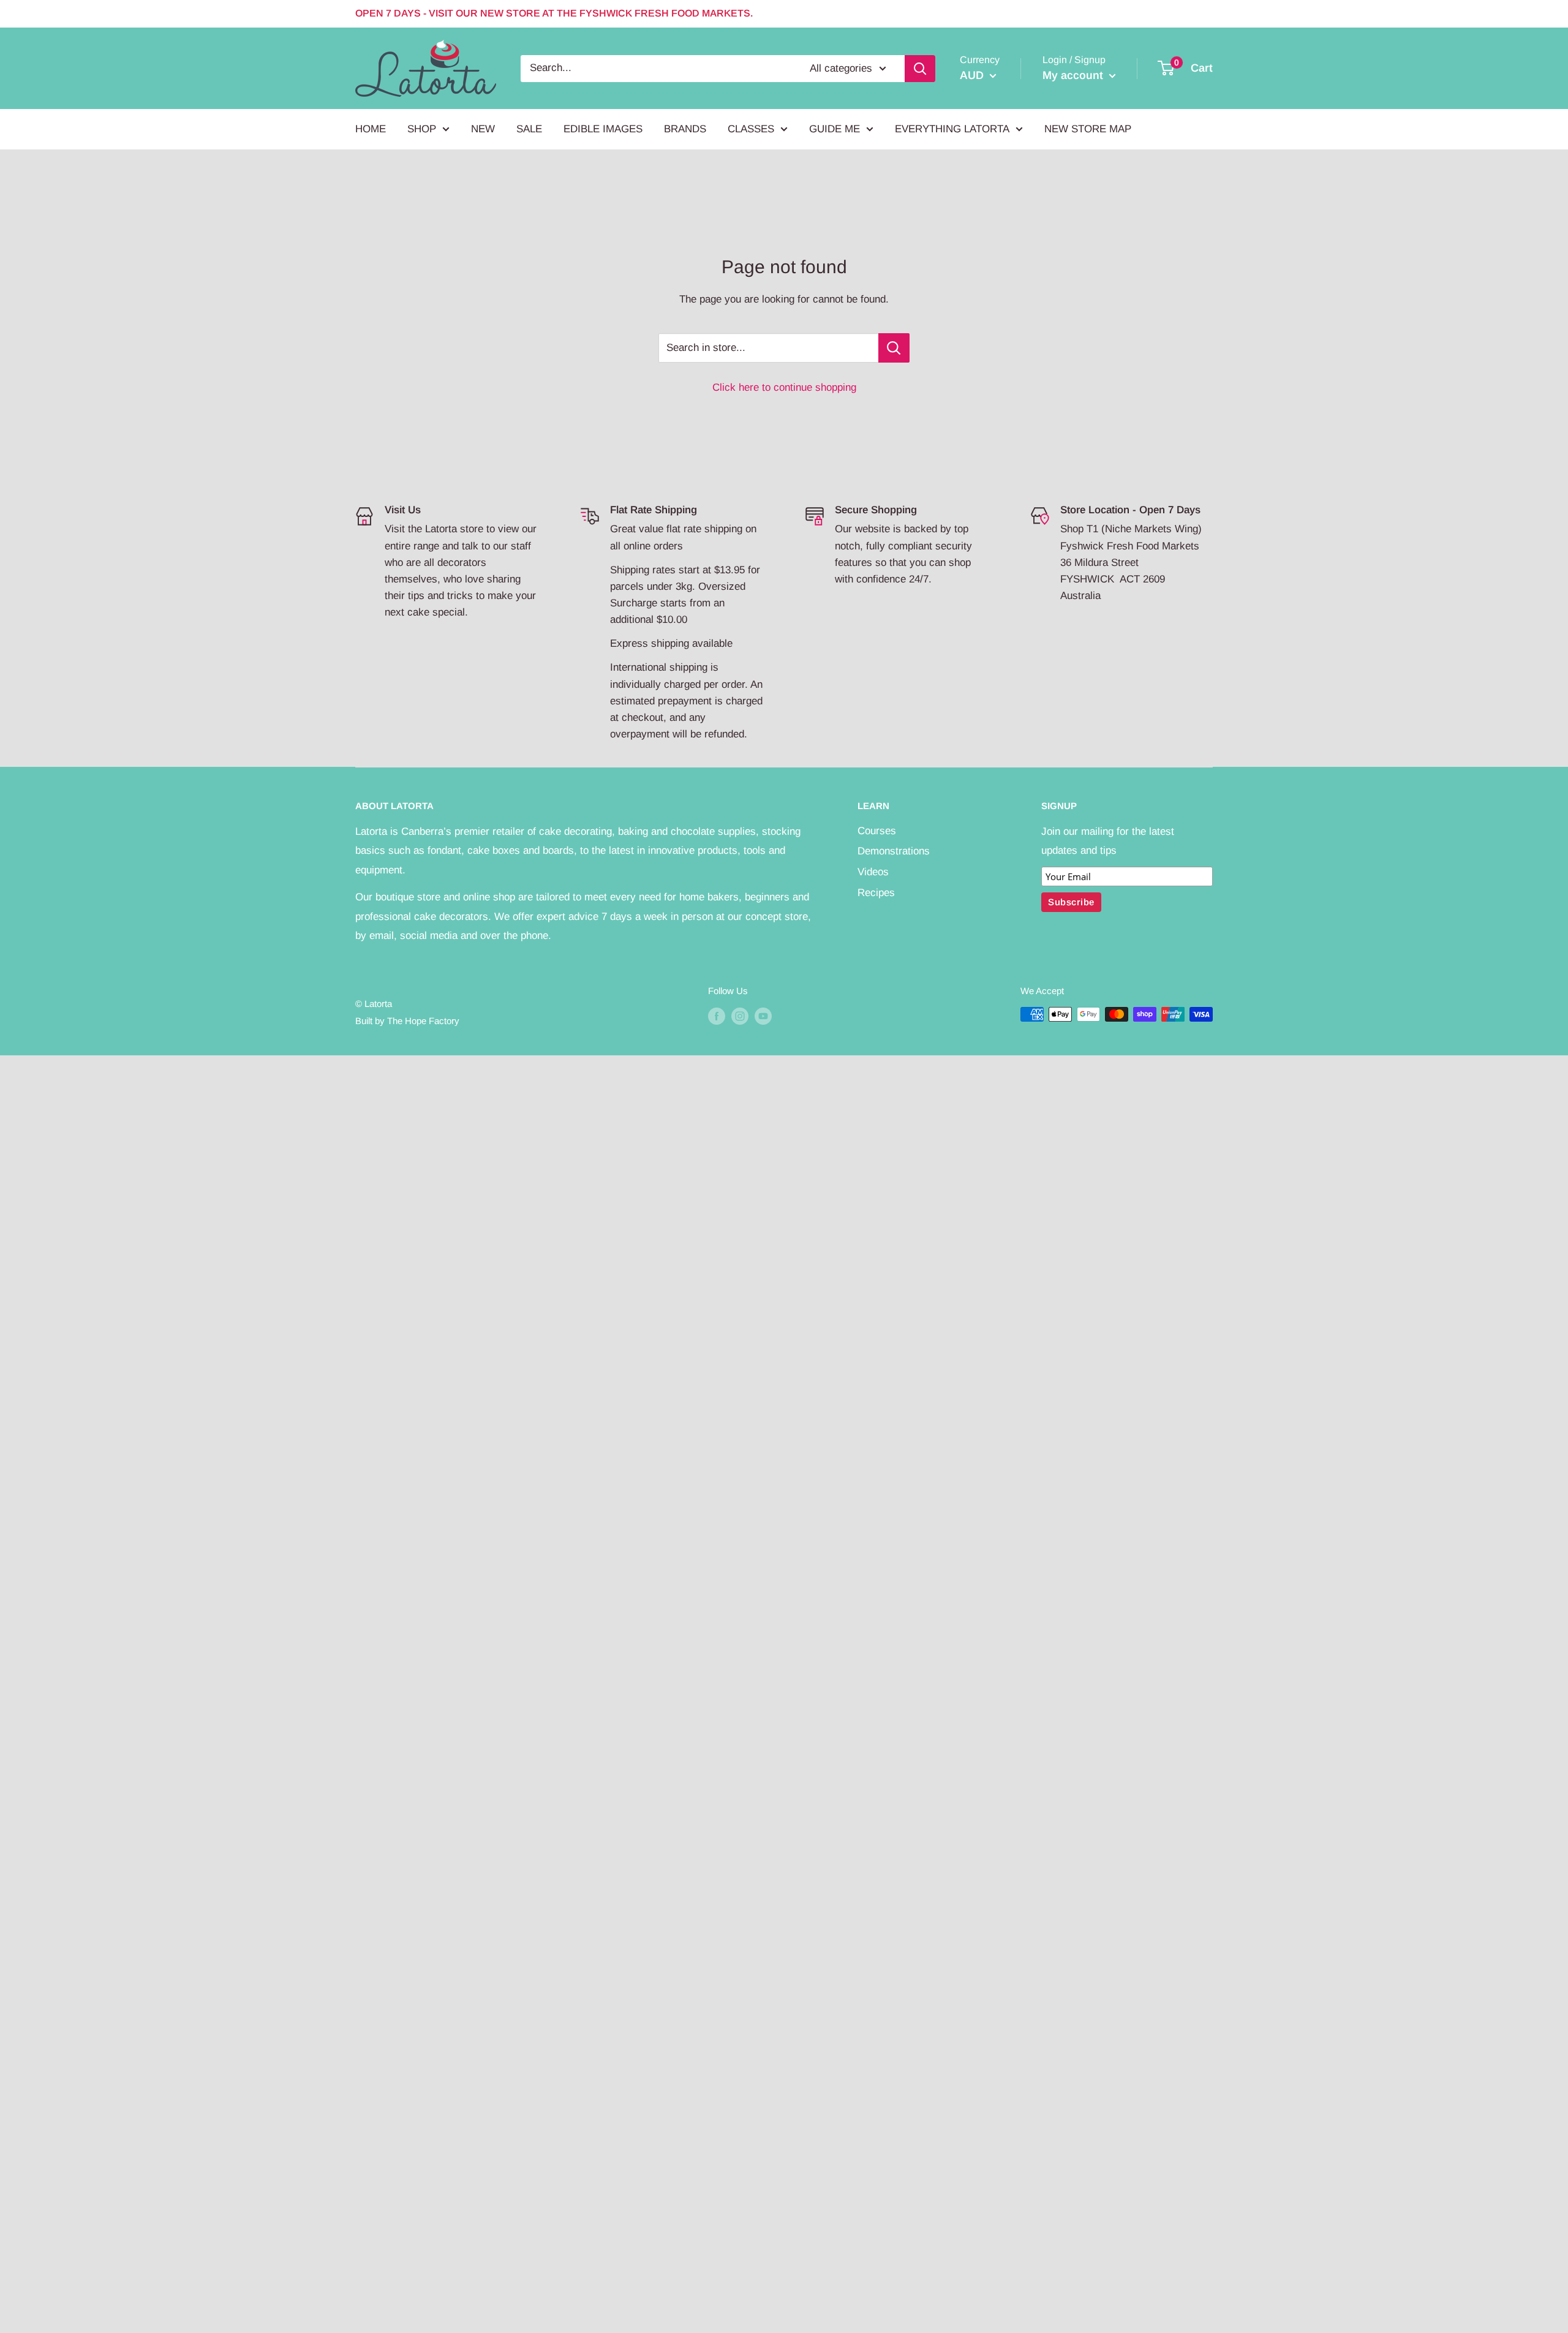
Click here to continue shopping (784, 387)
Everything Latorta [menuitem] (952, 129)
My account (1074, 75)
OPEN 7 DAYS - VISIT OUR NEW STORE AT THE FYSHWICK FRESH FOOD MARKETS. (554, 13)
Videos (873, 872)
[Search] (920, 68)
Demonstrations (894, 851)
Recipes (876, 893)
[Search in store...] (894, 348)
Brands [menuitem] (685, 129)
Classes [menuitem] (751, 129)
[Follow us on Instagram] (740, 1016)
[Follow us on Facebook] (717, 1016)
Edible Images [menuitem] (603, 129)
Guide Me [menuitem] (835, 129)
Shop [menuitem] (422, 129)
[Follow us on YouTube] (763, 1016)
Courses (877, 831)
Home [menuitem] (371, 129)
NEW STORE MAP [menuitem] (1088, 129)
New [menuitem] (483, 129)
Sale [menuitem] (529, 129)
